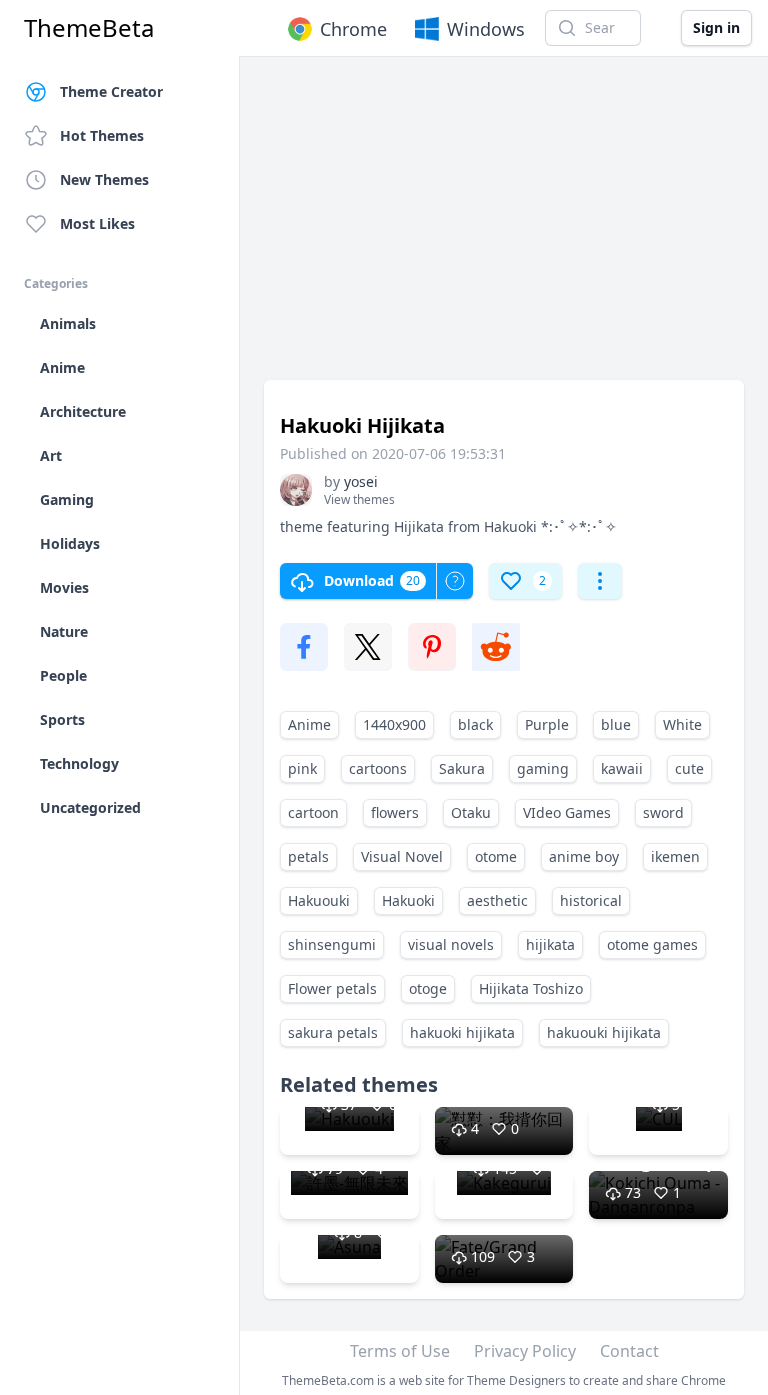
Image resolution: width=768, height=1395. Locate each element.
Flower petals (332, 988)
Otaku (471, 812)
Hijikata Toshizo (531, 988)
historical (591, 900)
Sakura (462, 768)
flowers (395, 812)
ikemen (675, 856)
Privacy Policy (525, 1351)
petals (308, 856)
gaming (543, 768)
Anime (309, 724)
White (682, 724)
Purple (547, 724)
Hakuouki (319, 900)
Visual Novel (402, 856)
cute (689, 768)
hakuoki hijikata (462, 1032)
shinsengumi (332, 944)
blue (616, 724)
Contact (629, 1351)
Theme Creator (111, 91)
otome (496, 856)
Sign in (716, 27)
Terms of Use (400, 1351)
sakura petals (333, 1032)
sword (663, 812)
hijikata (550, 944)
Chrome (353, 29)
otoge (428, 988)
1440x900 (394, 724)
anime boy (584, 856)
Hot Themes (102, 135)
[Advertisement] (504, 228)
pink (302, 768)
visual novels (451, 944)
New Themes (104, 179)
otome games (652, 944)
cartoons (378, 768)
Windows (486, 29)
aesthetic (497, 900)
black (475, 724)
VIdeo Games (567, 812)
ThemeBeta (89, 28)
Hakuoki (408, 900)
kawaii (622, 768)
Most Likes (97, 223)
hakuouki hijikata (604, 1032)
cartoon (313, 812)
